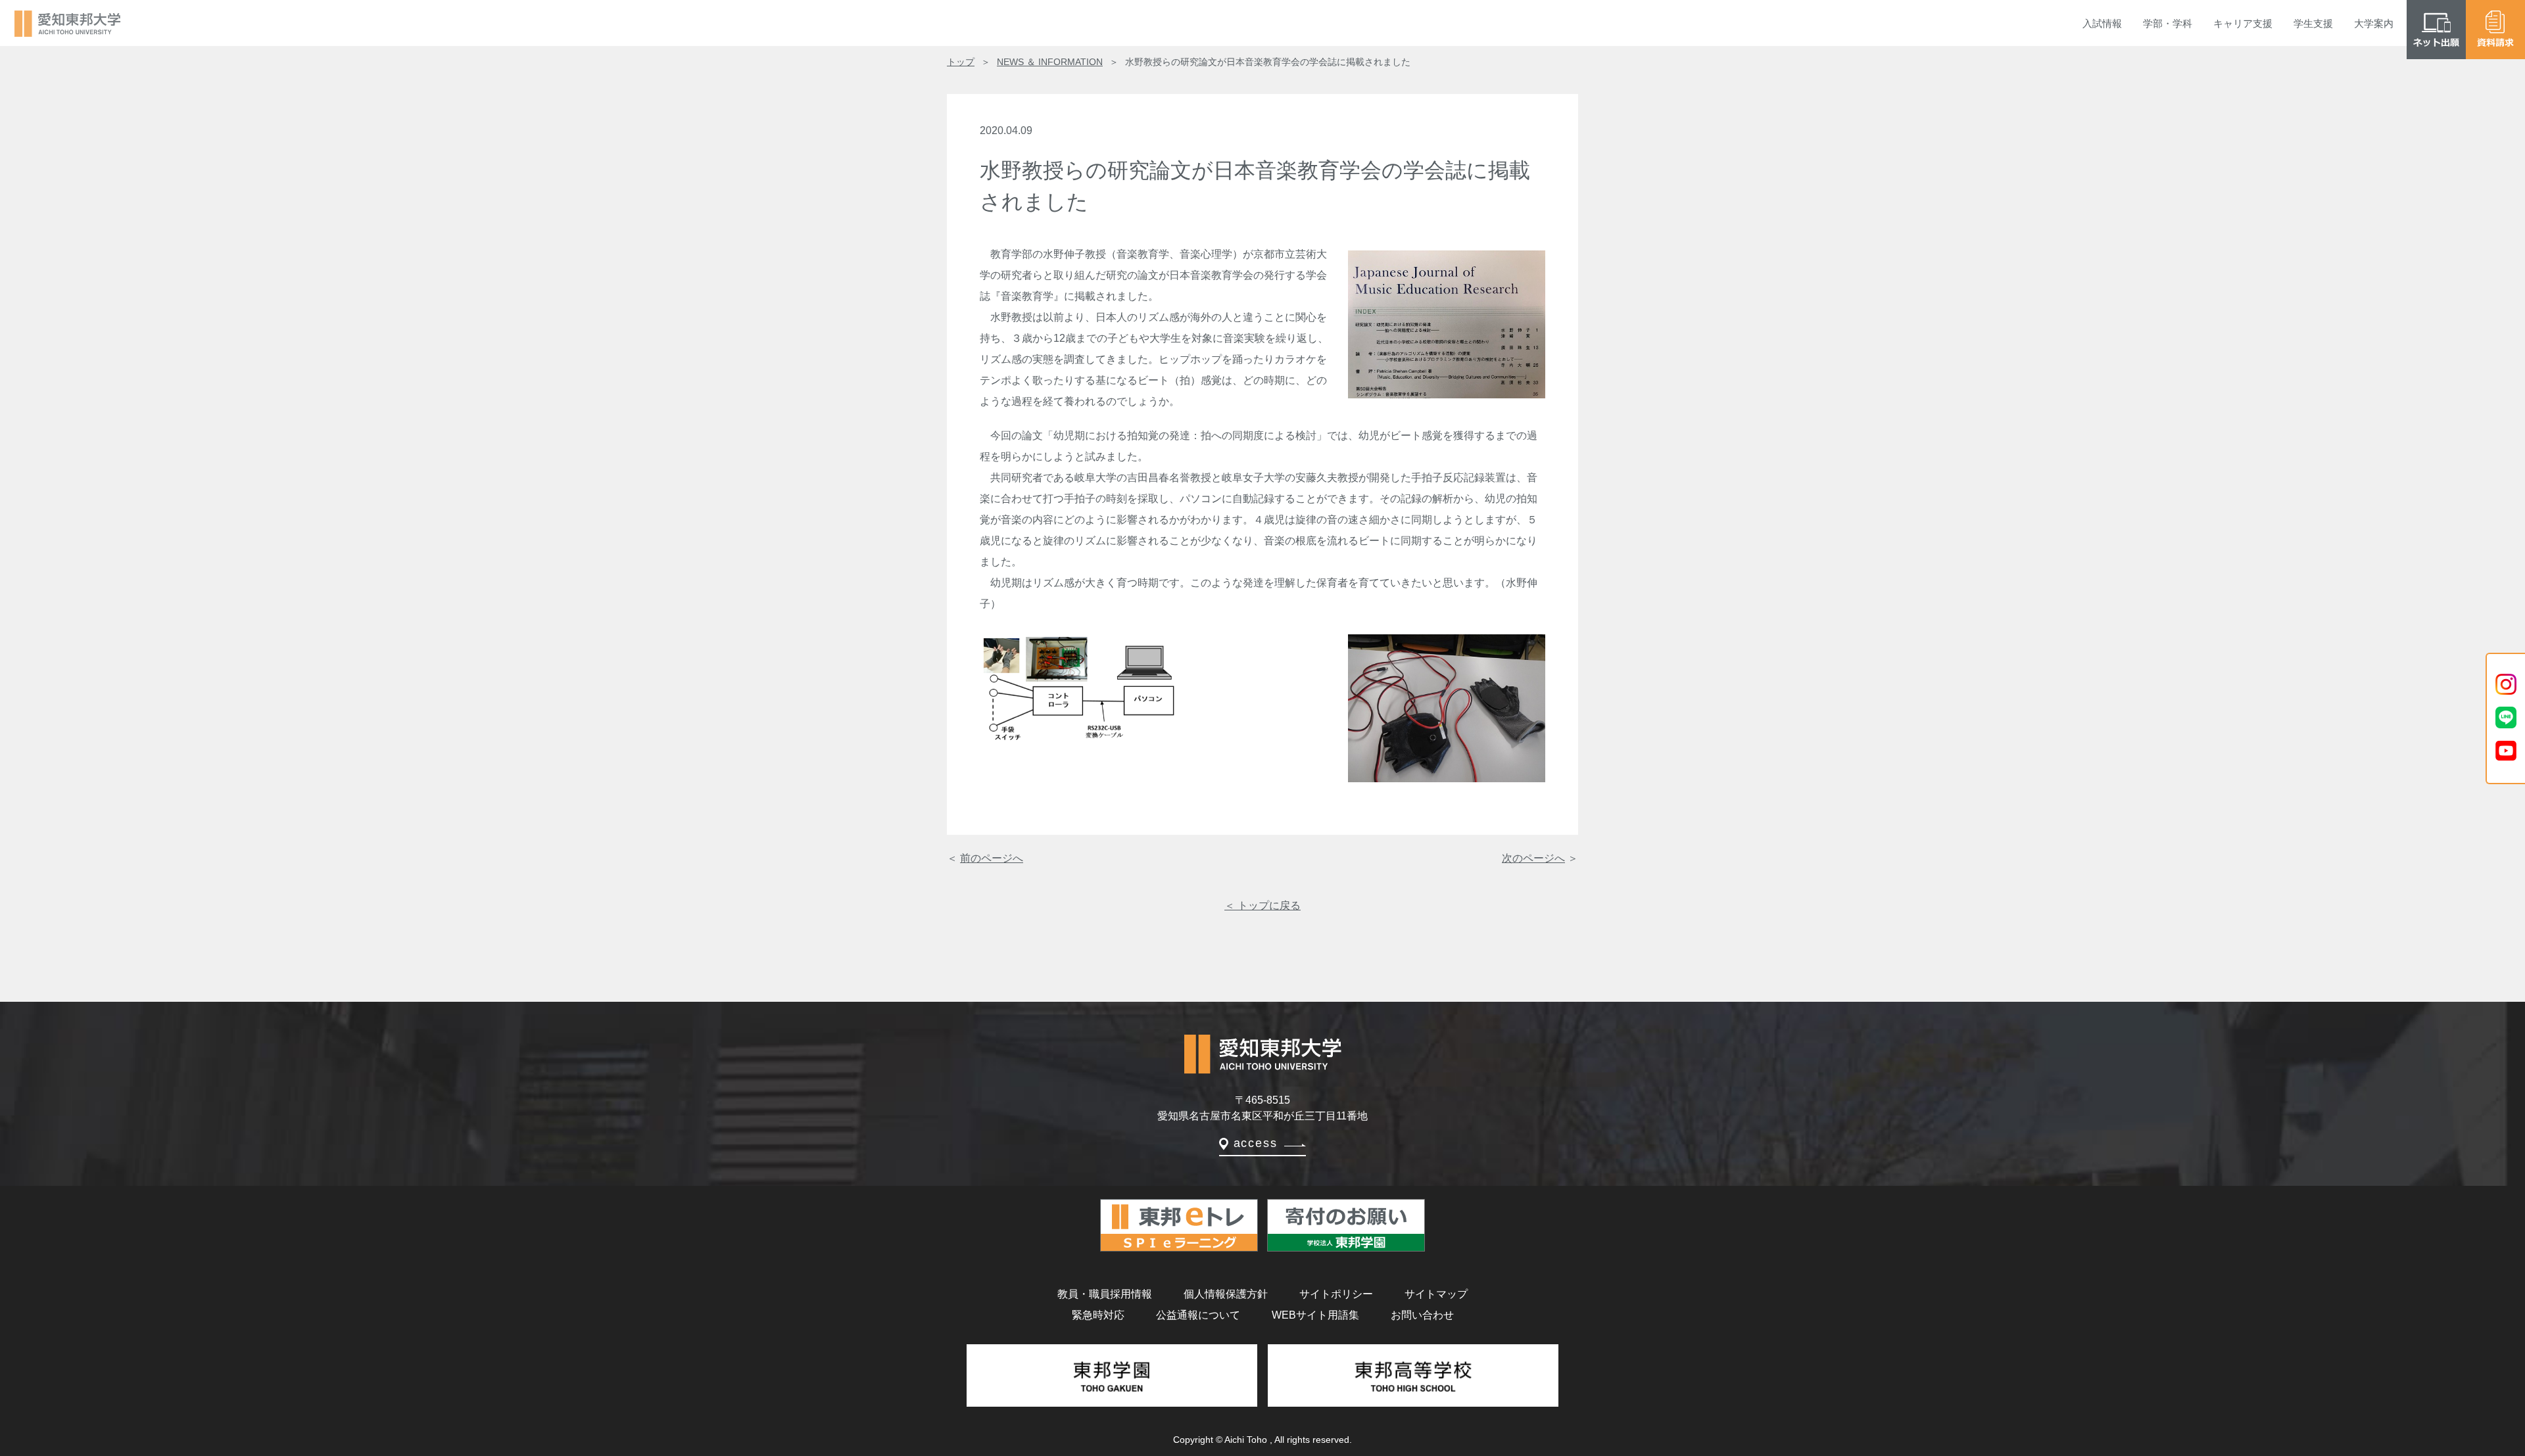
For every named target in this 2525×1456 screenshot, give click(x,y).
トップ (961, 62)
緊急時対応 (1098, 1315)
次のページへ (1533, 858)
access (1256, 1143)
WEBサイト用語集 (1315, 1315)
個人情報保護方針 (1226, 1294)
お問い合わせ (1422, 1315)
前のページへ (992, 858)
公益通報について (1198, 1315)
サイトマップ (1436, 1294)
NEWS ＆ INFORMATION (1050, 62)
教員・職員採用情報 (1105, 1294)
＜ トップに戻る (1262, 905)
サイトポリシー (1336, 1294)
